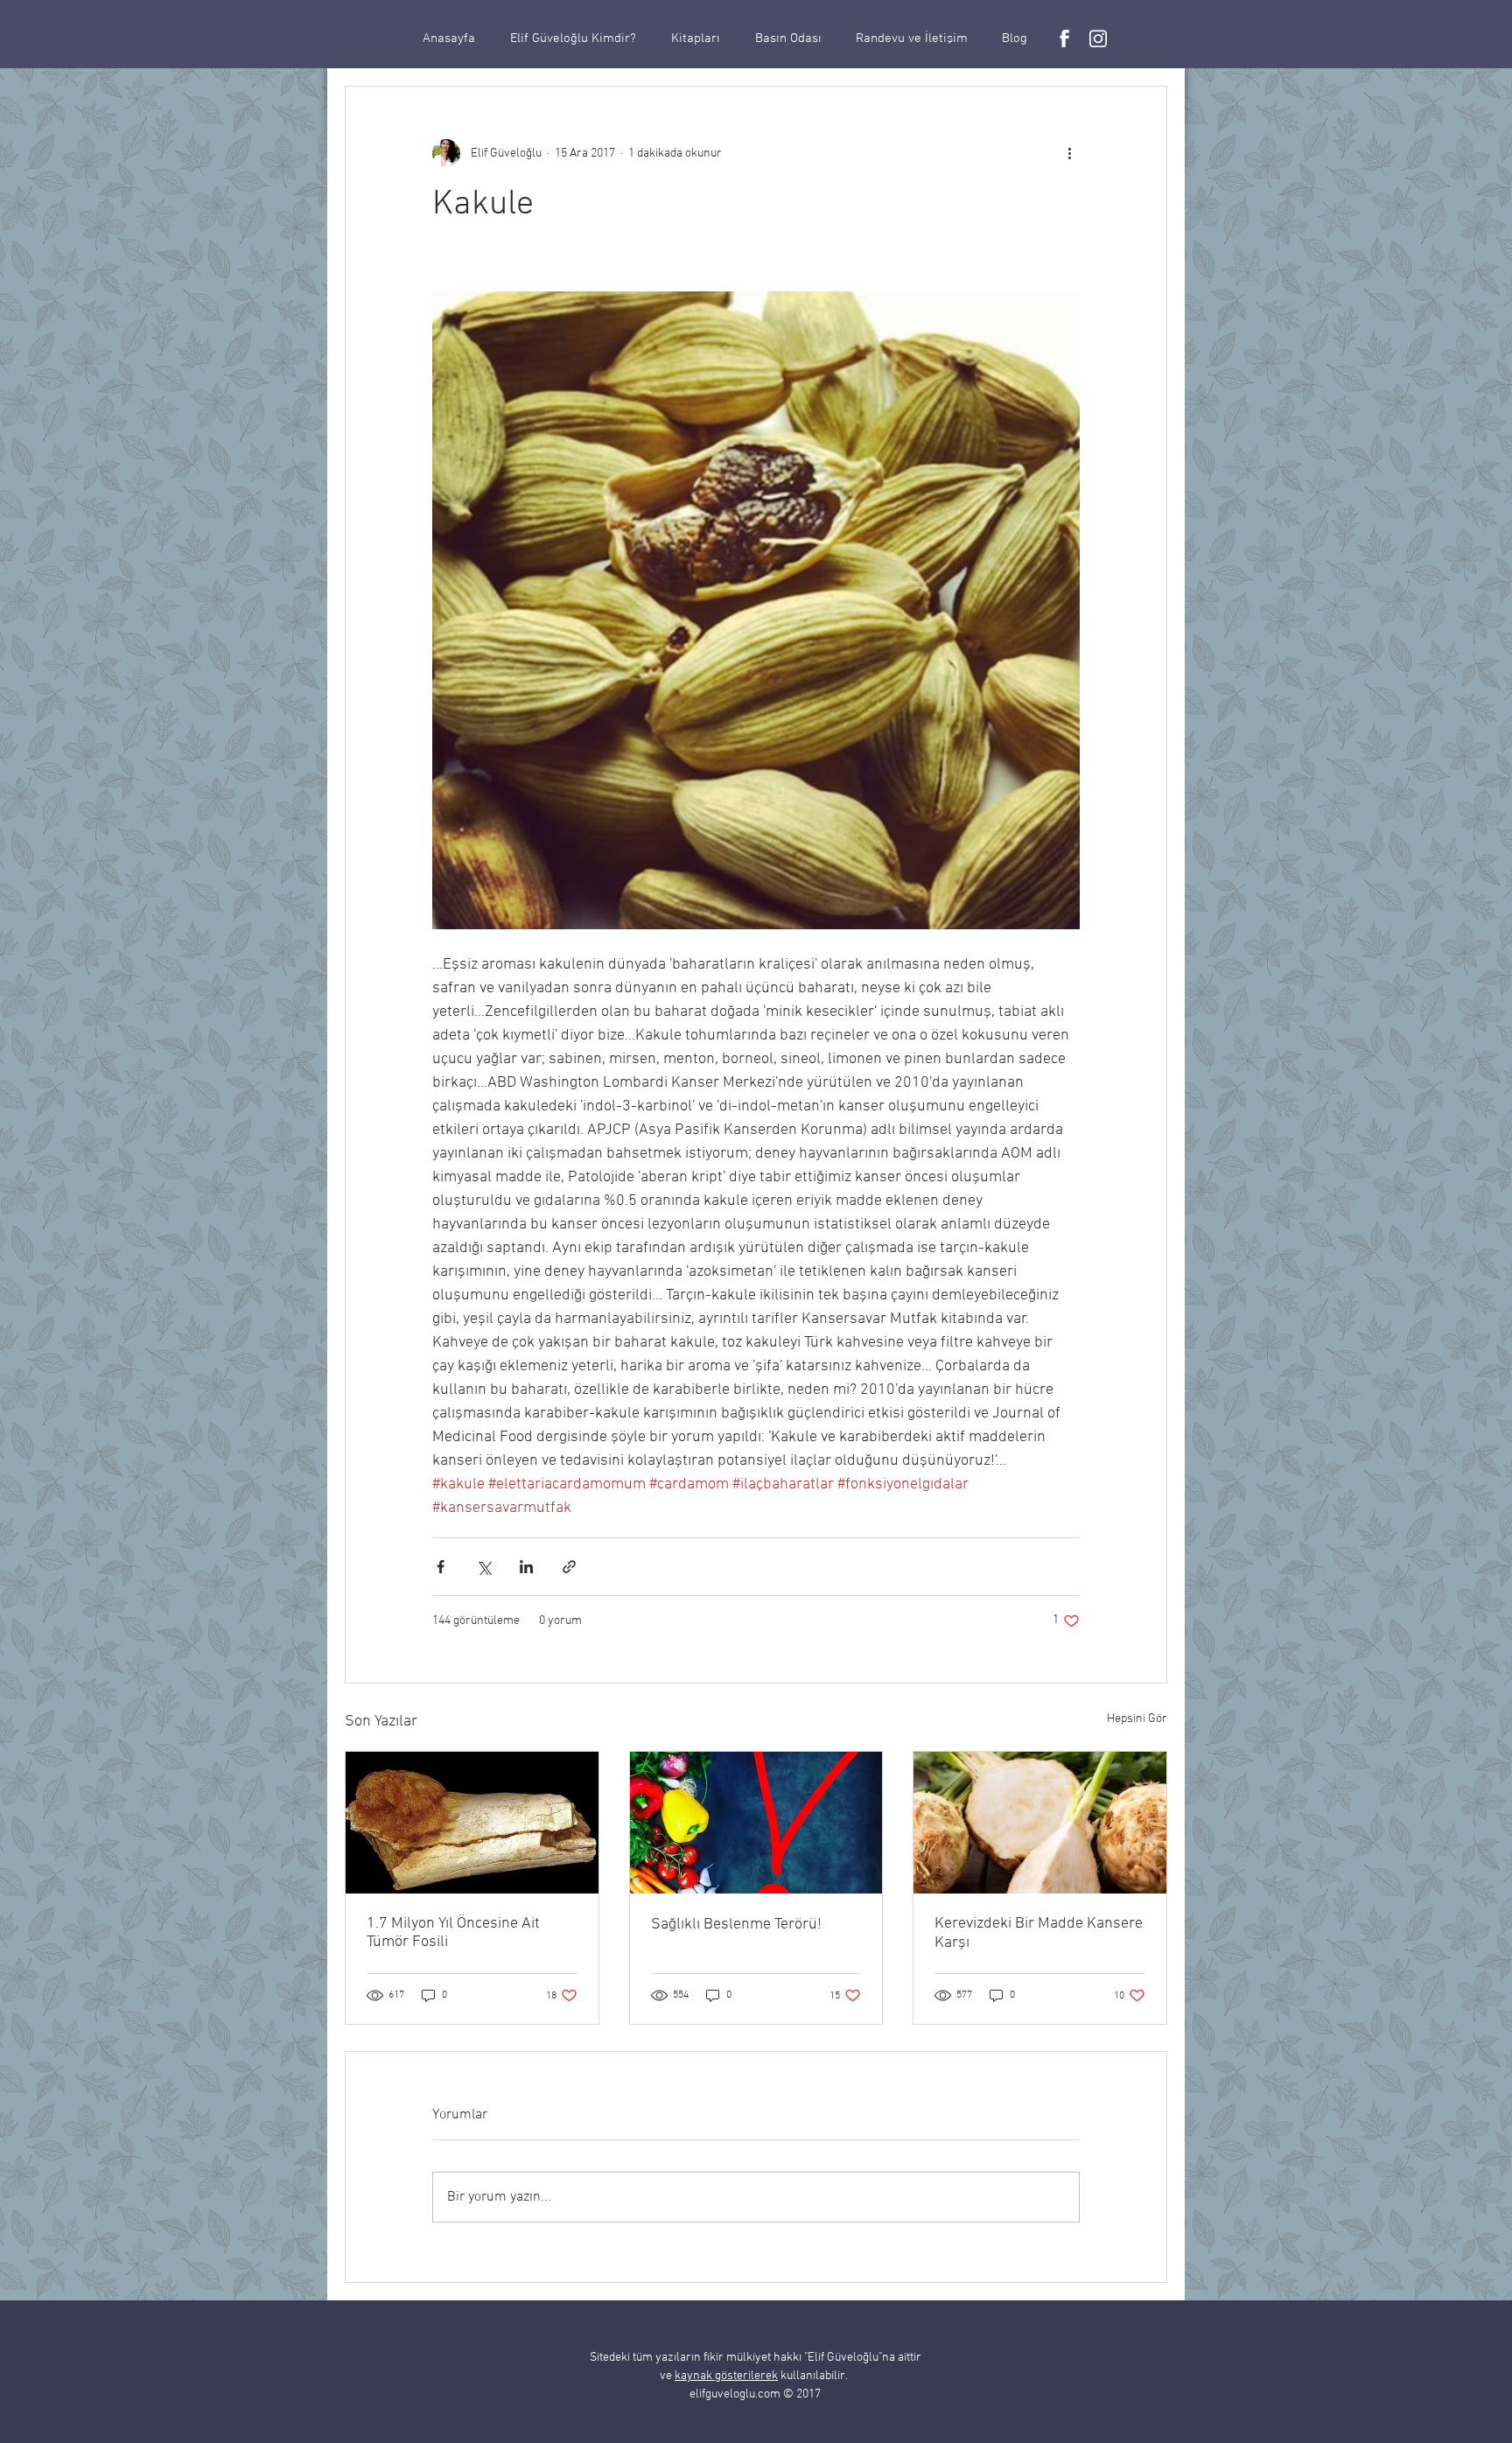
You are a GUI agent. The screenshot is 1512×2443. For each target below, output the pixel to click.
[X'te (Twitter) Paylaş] (483, 1567)
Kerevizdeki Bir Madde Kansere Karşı (1039, 1933)
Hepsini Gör (1137, 1719)
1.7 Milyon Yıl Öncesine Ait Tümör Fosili (453, 1933)
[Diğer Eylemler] (1069, 153)
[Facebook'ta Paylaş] (441, 1567)
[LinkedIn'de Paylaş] (526, 1567)
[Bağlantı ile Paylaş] (569, 1567)
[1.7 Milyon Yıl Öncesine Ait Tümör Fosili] (472, 1823)
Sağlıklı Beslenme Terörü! (736, 1925)
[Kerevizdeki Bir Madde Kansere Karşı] (1040, 1823)
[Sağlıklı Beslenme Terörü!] (756, 1823)
